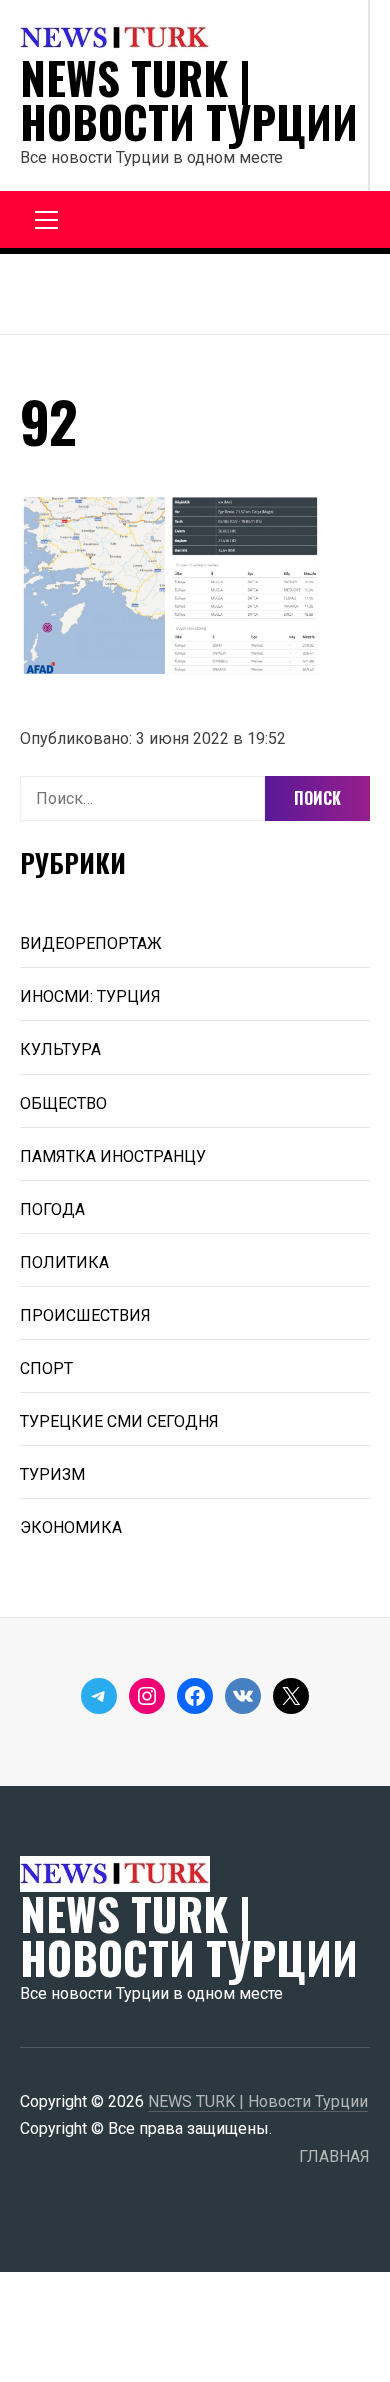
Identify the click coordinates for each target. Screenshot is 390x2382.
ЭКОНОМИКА (71, 1527)
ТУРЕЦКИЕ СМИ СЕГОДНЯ (119, 1421)
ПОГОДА (52, 1209)
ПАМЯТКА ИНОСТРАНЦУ (113, 1156)
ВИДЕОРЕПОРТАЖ (91, 943)
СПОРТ (46, 1368)
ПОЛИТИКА (64, 1262)
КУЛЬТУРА (60, 1049)
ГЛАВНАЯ (334, 2156)
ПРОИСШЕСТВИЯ (85, 1315)
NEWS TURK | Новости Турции (189, 100)
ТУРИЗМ (52, 1474)
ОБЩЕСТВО (63, 1103)
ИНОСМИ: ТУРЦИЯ (90, 996)
